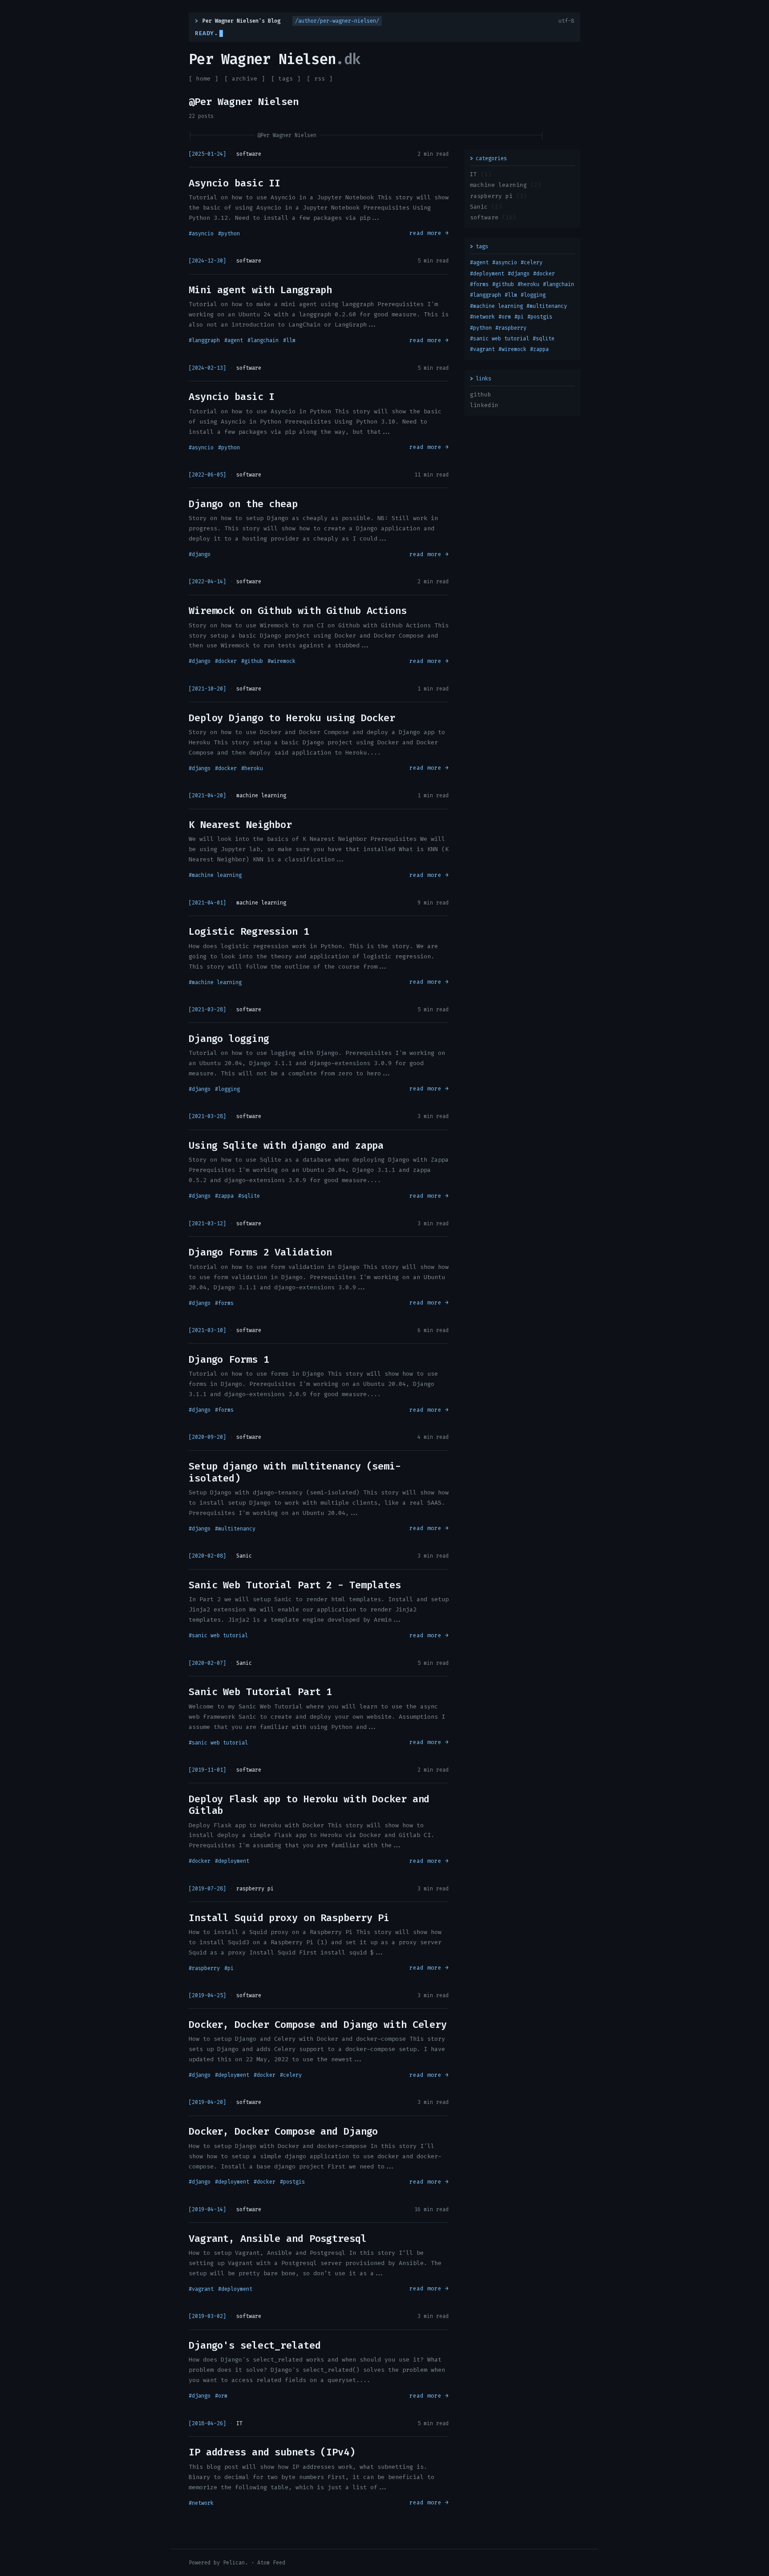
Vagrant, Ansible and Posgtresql (278, 2239)
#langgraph (204, 340)
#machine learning (215, 875)
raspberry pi (491, 196)
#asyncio (201, 234)
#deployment (232, 1861)
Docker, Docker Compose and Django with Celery (318, 2025)
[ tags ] (286, 79)
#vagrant (201, 2289)
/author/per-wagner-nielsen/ (337, 21)
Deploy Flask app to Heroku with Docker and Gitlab (309, 1805)
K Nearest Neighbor (240, 825)
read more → (429, 233)
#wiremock (281, 661)
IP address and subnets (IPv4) (272, 2452)
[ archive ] (245, 79)
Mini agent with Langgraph (260, 290)
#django (200, 554)
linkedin (484, 405)
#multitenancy (235, 1529)
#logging (227, 1089)
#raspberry (204, 1968)
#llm (289, 340)
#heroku (252, 768)
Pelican (234, 2563)
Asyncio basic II (235, 183)
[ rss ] (320, 79)
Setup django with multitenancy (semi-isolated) (295, 1472)
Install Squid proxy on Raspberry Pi (289, 1918)
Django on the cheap (243, 504)
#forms (224, 1303)
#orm (221, 2396)
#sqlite (249, 1196)
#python (229, 234)
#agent (234, 340)
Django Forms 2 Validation (260, 1252)
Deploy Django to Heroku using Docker (292, 718)
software (484, 217)
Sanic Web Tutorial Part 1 (260, 1692)
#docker (226, 661)
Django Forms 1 (229, 1359)
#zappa (224, 1196)
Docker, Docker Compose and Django (283, 2131)
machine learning (498, 185)
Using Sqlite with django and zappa (286, 1145)
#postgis (292, 2182)
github (481, 394)
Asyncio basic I (232, 397)
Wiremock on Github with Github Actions (298, 611)
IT (474, 174)
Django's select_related (255, 2345)
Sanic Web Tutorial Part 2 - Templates (295, 1585)
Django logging (229, 1039)
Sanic (479, 207)
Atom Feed (271, 2563)
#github (252, 661)
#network (201, 2503)
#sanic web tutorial (218, 1635)
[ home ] (203, 79)
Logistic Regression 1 (249, 931)
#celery (291, 2075)
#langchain (263, 340)
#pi (229, 1968)
